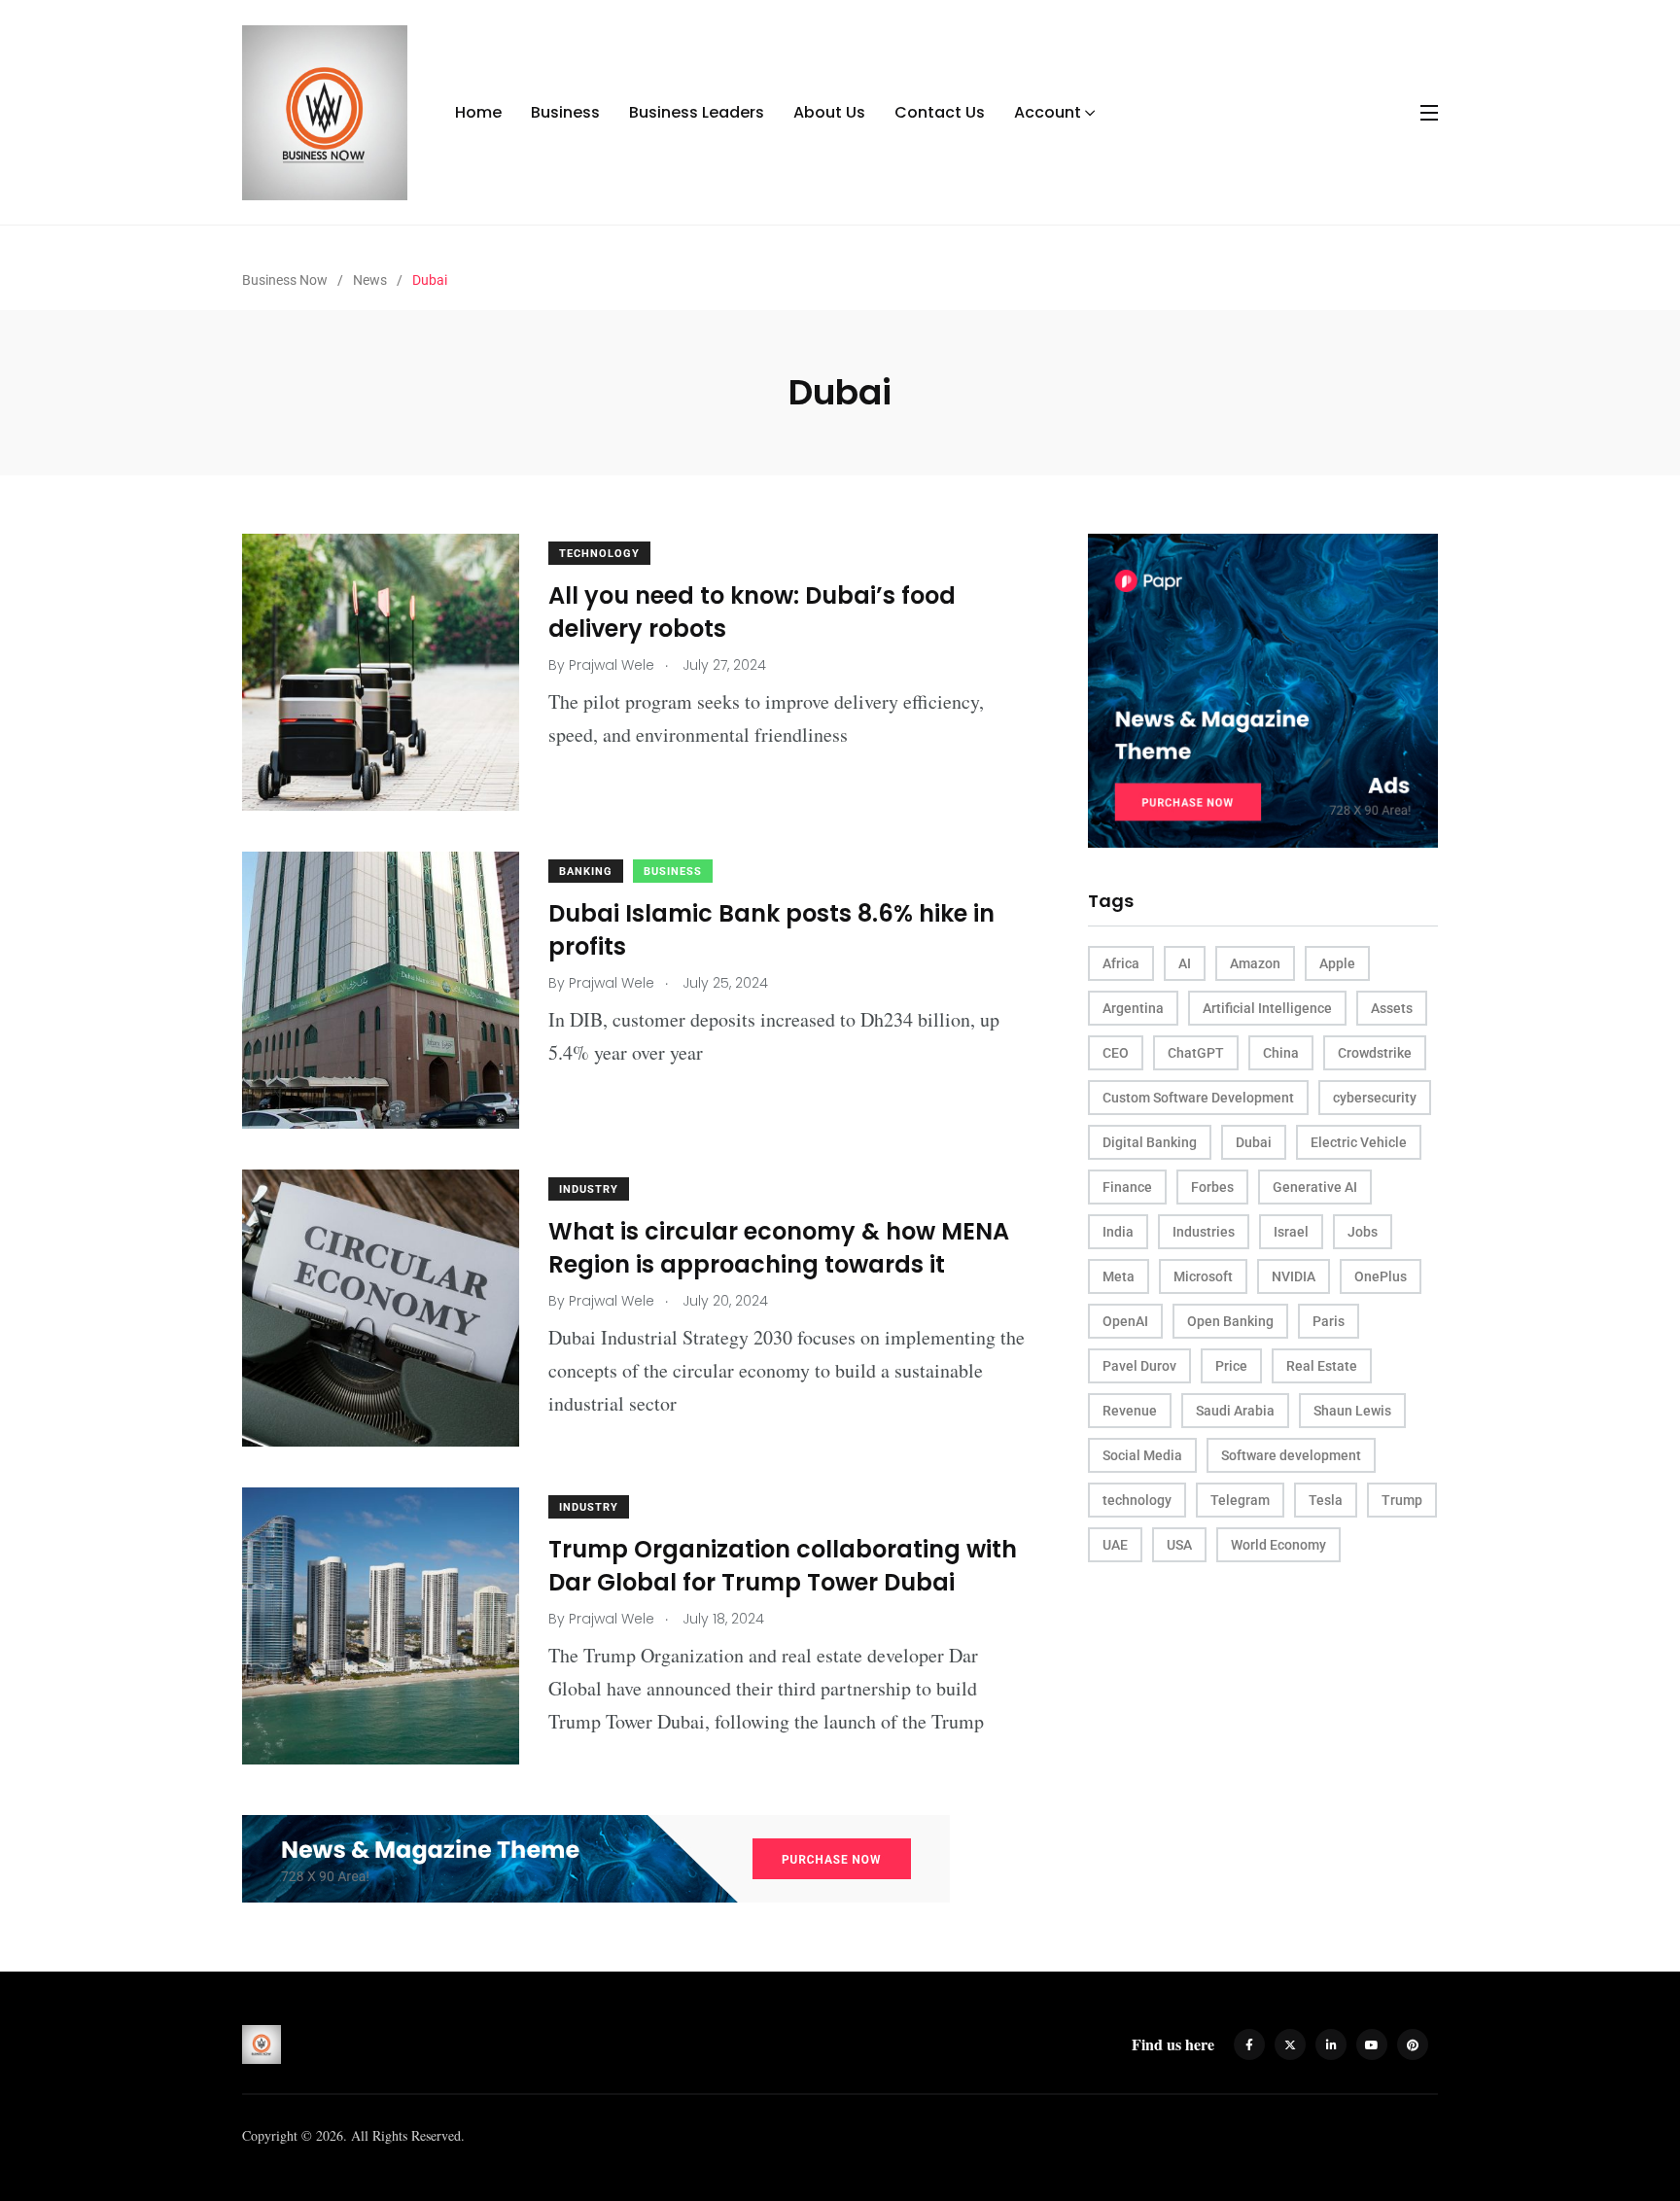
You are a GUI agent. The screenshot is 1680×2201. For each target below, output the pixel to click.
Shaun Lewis (1352, 1411)
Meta (1119, 1276)
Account (1048, 112)
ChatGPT (1196, 1053)
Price (1231, 1366)
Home (478, 112)
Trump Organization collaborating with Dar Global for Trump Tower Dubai (783, 1566)
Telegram (1240, 1500)
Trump (1402, 1500)
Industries (1204, 1232)
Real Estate (1322, 1366)
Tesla (1326, 1500)
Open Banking (1230, 1321)
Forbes (1212, 1187)
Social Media (1142, 1455)
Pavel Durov (1139, 1366)
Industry (589, 1189)
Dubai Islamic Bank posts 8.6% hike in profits (771, 930)
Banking (586, 872)
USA (1179, 1545)
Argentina (1133, 1008)
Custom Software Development (1198, 1098)
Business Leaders (697, 112)
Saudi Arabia (1235, 1411)
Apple (1337, 963)
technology (1137, 1500)
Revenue (1130, 1411)
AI (1185, 963)
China (1281, 1053)
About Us (829, 112)
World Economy (1278, 1545)
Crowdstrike (1375, 1053)
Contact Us (940, 112)
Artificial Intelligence (1267, 1008)
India (1118, 1232)
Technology (599, 554)
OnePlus (1381, 1276)
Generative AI (1315, 1187)
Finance (1127, 1187)
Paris (1329, 1321)
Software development (1291, 1455)
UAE (1115, 1545)
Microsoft (1203, 1276)
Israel (1291, 1232)
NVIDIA (1294, 1276)
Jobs (1363, 1232)
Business (565, 112)
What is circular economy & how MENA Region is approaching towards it (779, 1248)
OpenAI (1125, 1321)
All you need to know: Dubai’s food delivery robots (752, 612)
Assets (1392, 1008)
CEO (1116, 1053)
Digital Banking (1150, 1142)
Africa (1121, 963)
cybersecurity (1375, 1098)
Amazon (1255, 963)
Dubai (1254, 1142)
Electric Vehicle (1359, 1142)
